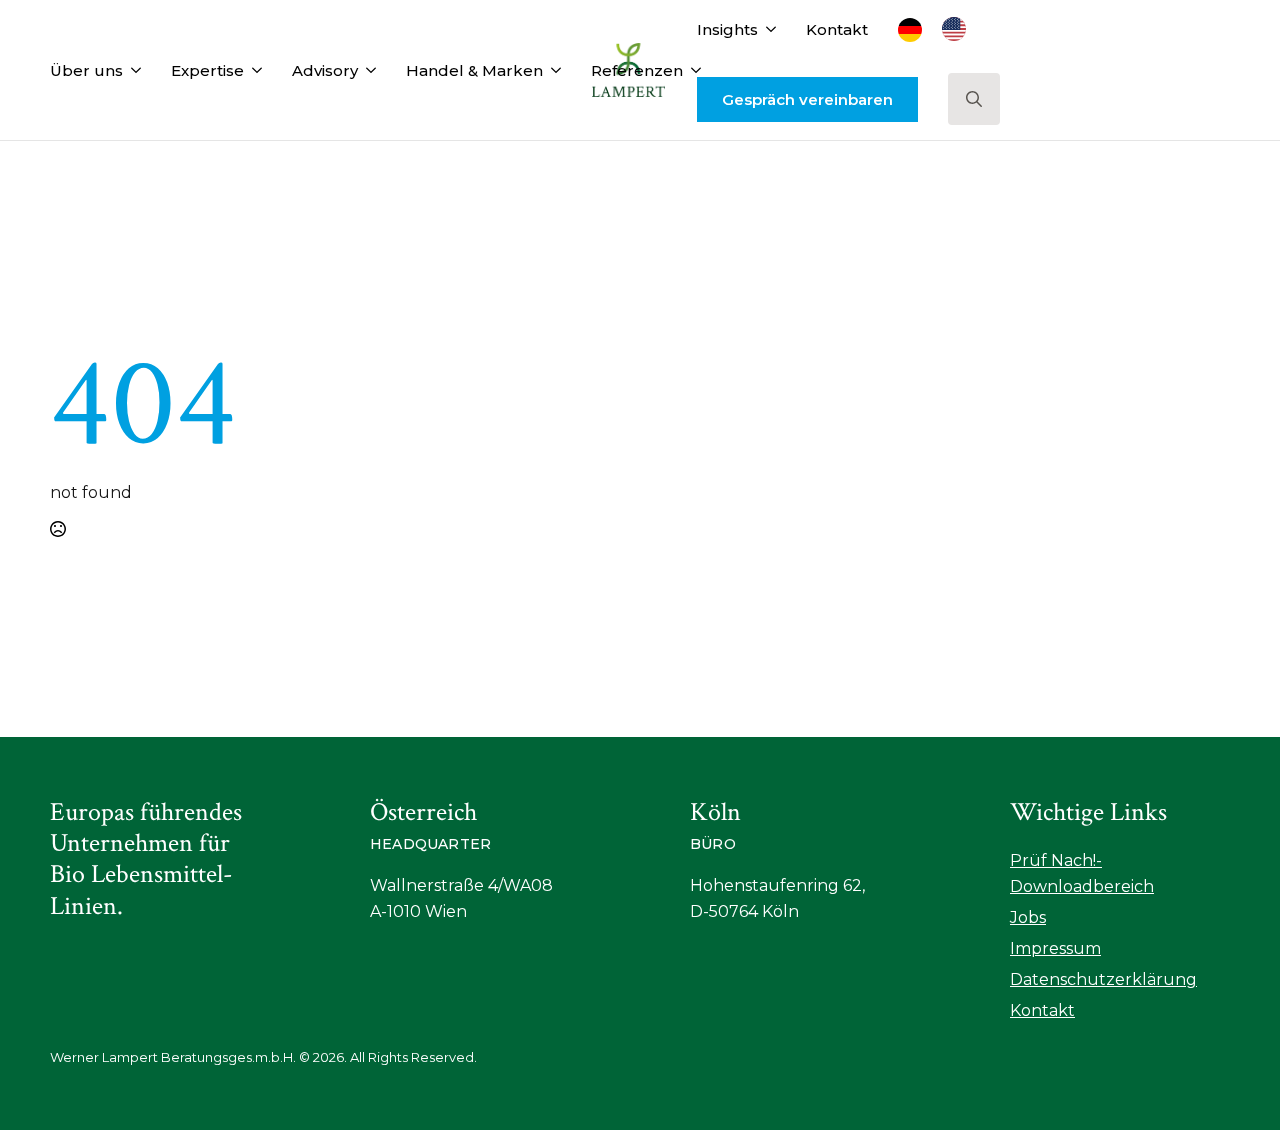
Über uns (86, 70)
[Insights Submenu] (767, 29)
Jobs (1028, 917)
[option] (959, 29)
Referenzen (637, 70)
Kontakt (837, 29)
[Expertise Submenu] (253, 70)
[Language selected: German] (942, 29)
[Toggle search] (974, 99)
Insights (727, 29)
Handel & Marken (474, 70)
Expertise (207, 70)
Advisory (325, 70)
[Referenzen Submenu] (692, 70)
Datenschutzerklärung (1103, 979)
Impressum (1055, 948)
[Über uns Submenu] (132, 70)
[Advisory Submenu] (367, 70)
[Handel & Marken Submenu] (552, 70)
